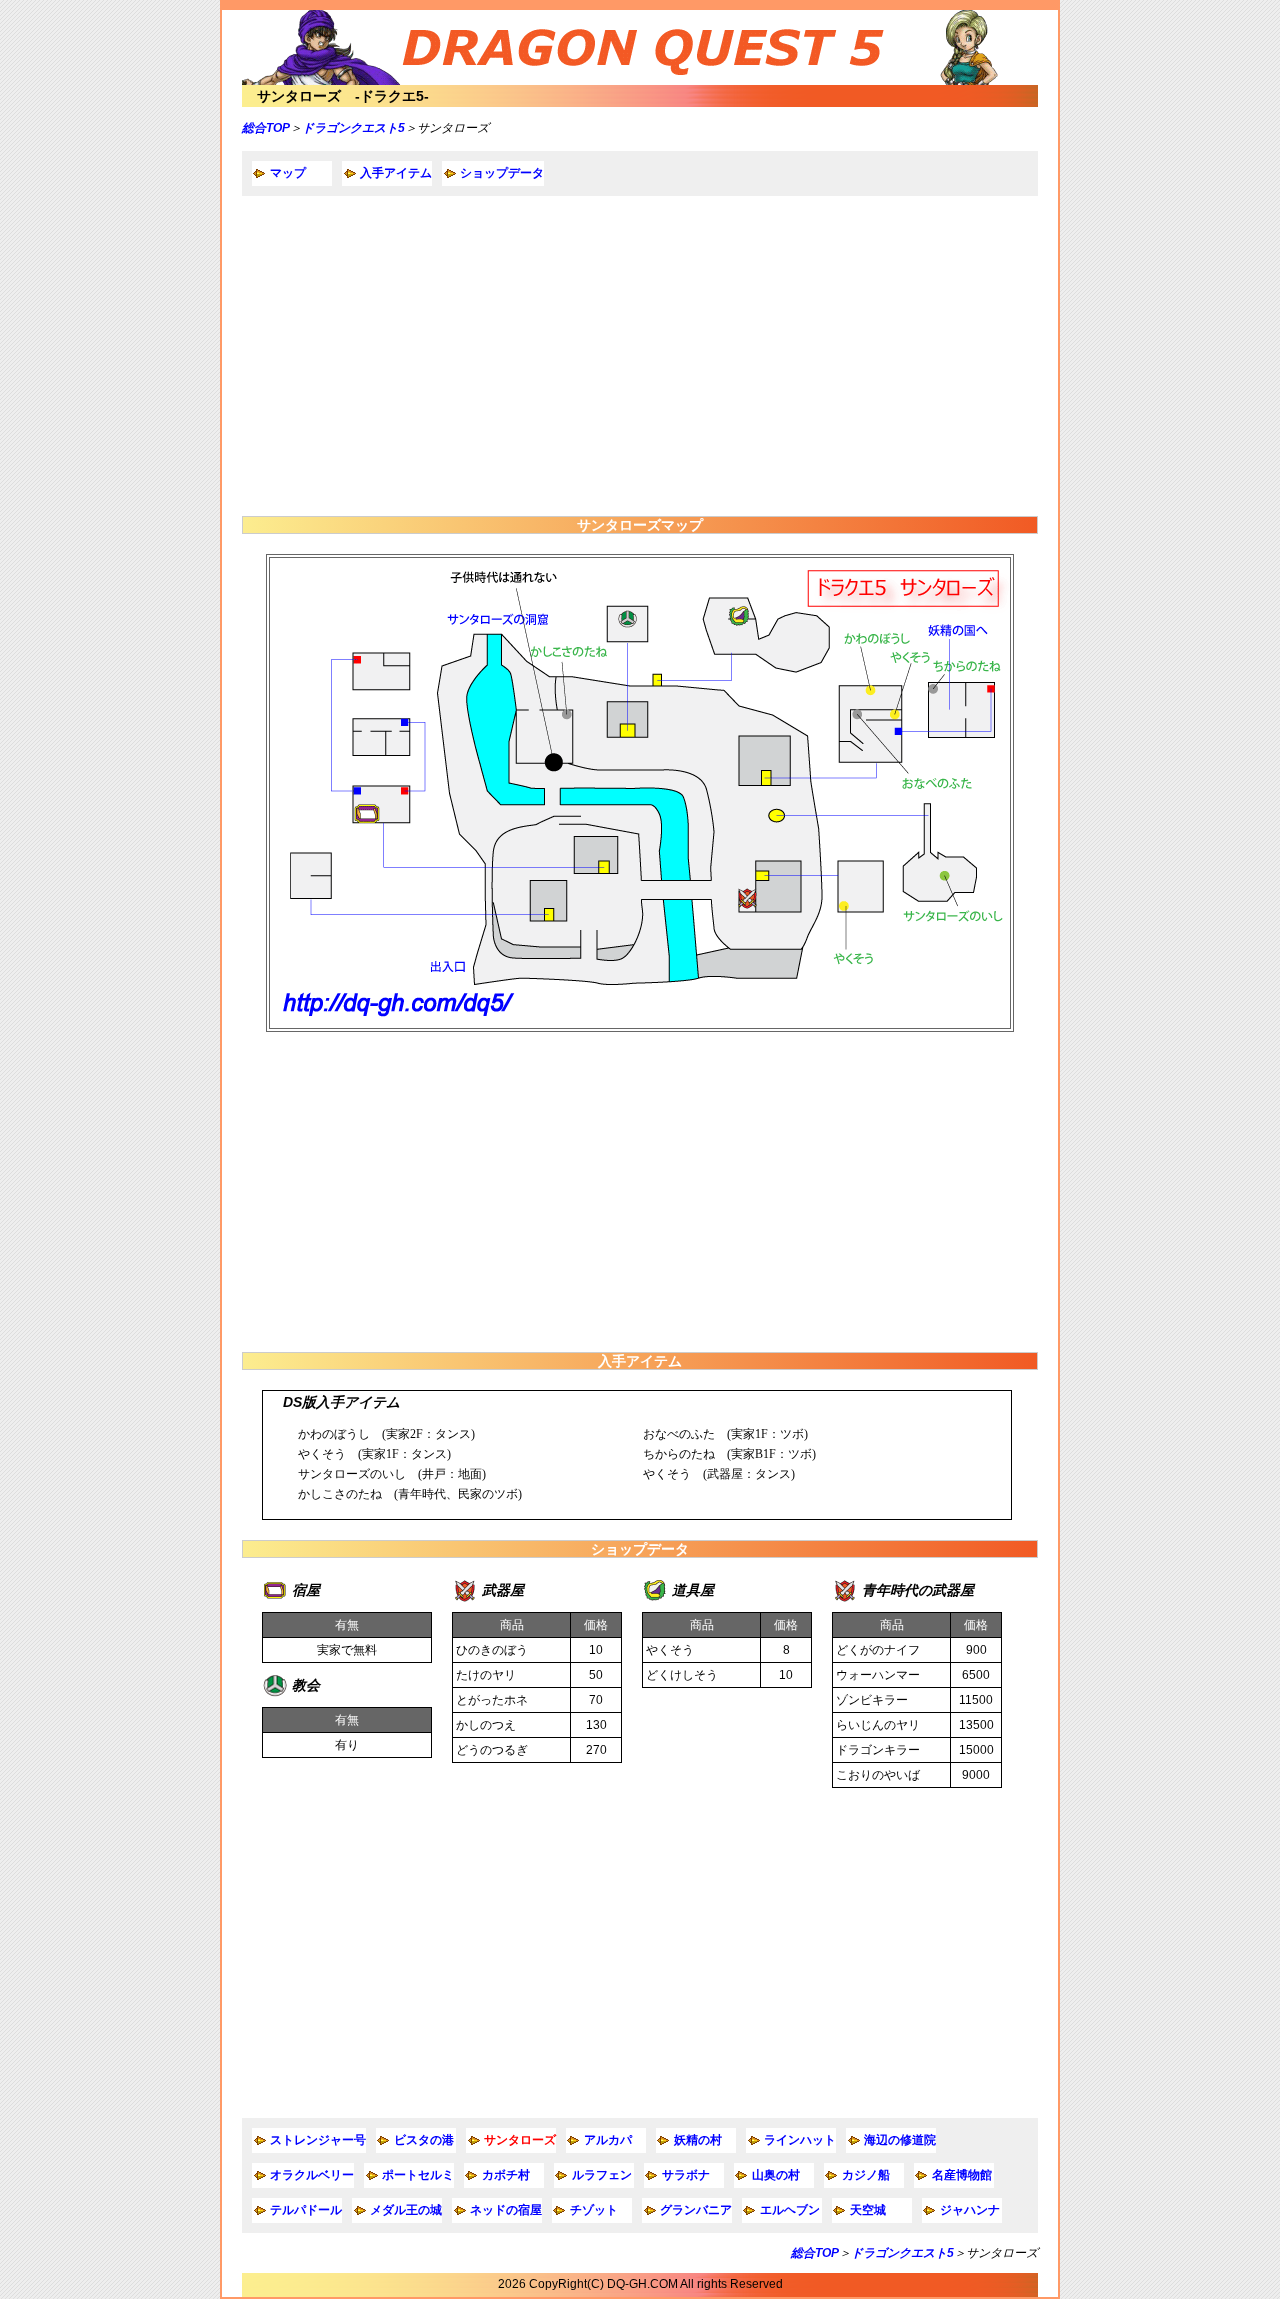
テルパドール (306, 2210)
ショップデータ (502, 173)
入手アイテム (396, 173)
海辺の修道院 (900, 2140)
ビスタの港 (424, 2140)
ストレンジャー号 (318, 2140)
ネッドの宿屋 (506, 2210)
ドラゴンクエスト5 (353, 128)
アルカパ (608, 2140)
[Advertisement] (640, 356)
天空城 (868, 2210)
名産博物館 (962, 2175)
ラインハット (800, 2140)
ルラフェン (602, 2175)
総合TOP (266, 128)
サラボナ (686, 2175)
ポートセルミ (418, 2175)
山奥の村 (776, 2175)
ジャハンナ (970, 2210)
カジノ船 (866, 2175)
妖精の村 (698, 2140)
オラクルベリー (312, 2175)
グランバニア (696, 2210)
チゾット (594, 2210)
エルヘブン (790, 2210)
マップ (288, 173)
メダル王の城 (406, 2210)
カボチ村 (506, 2175)
